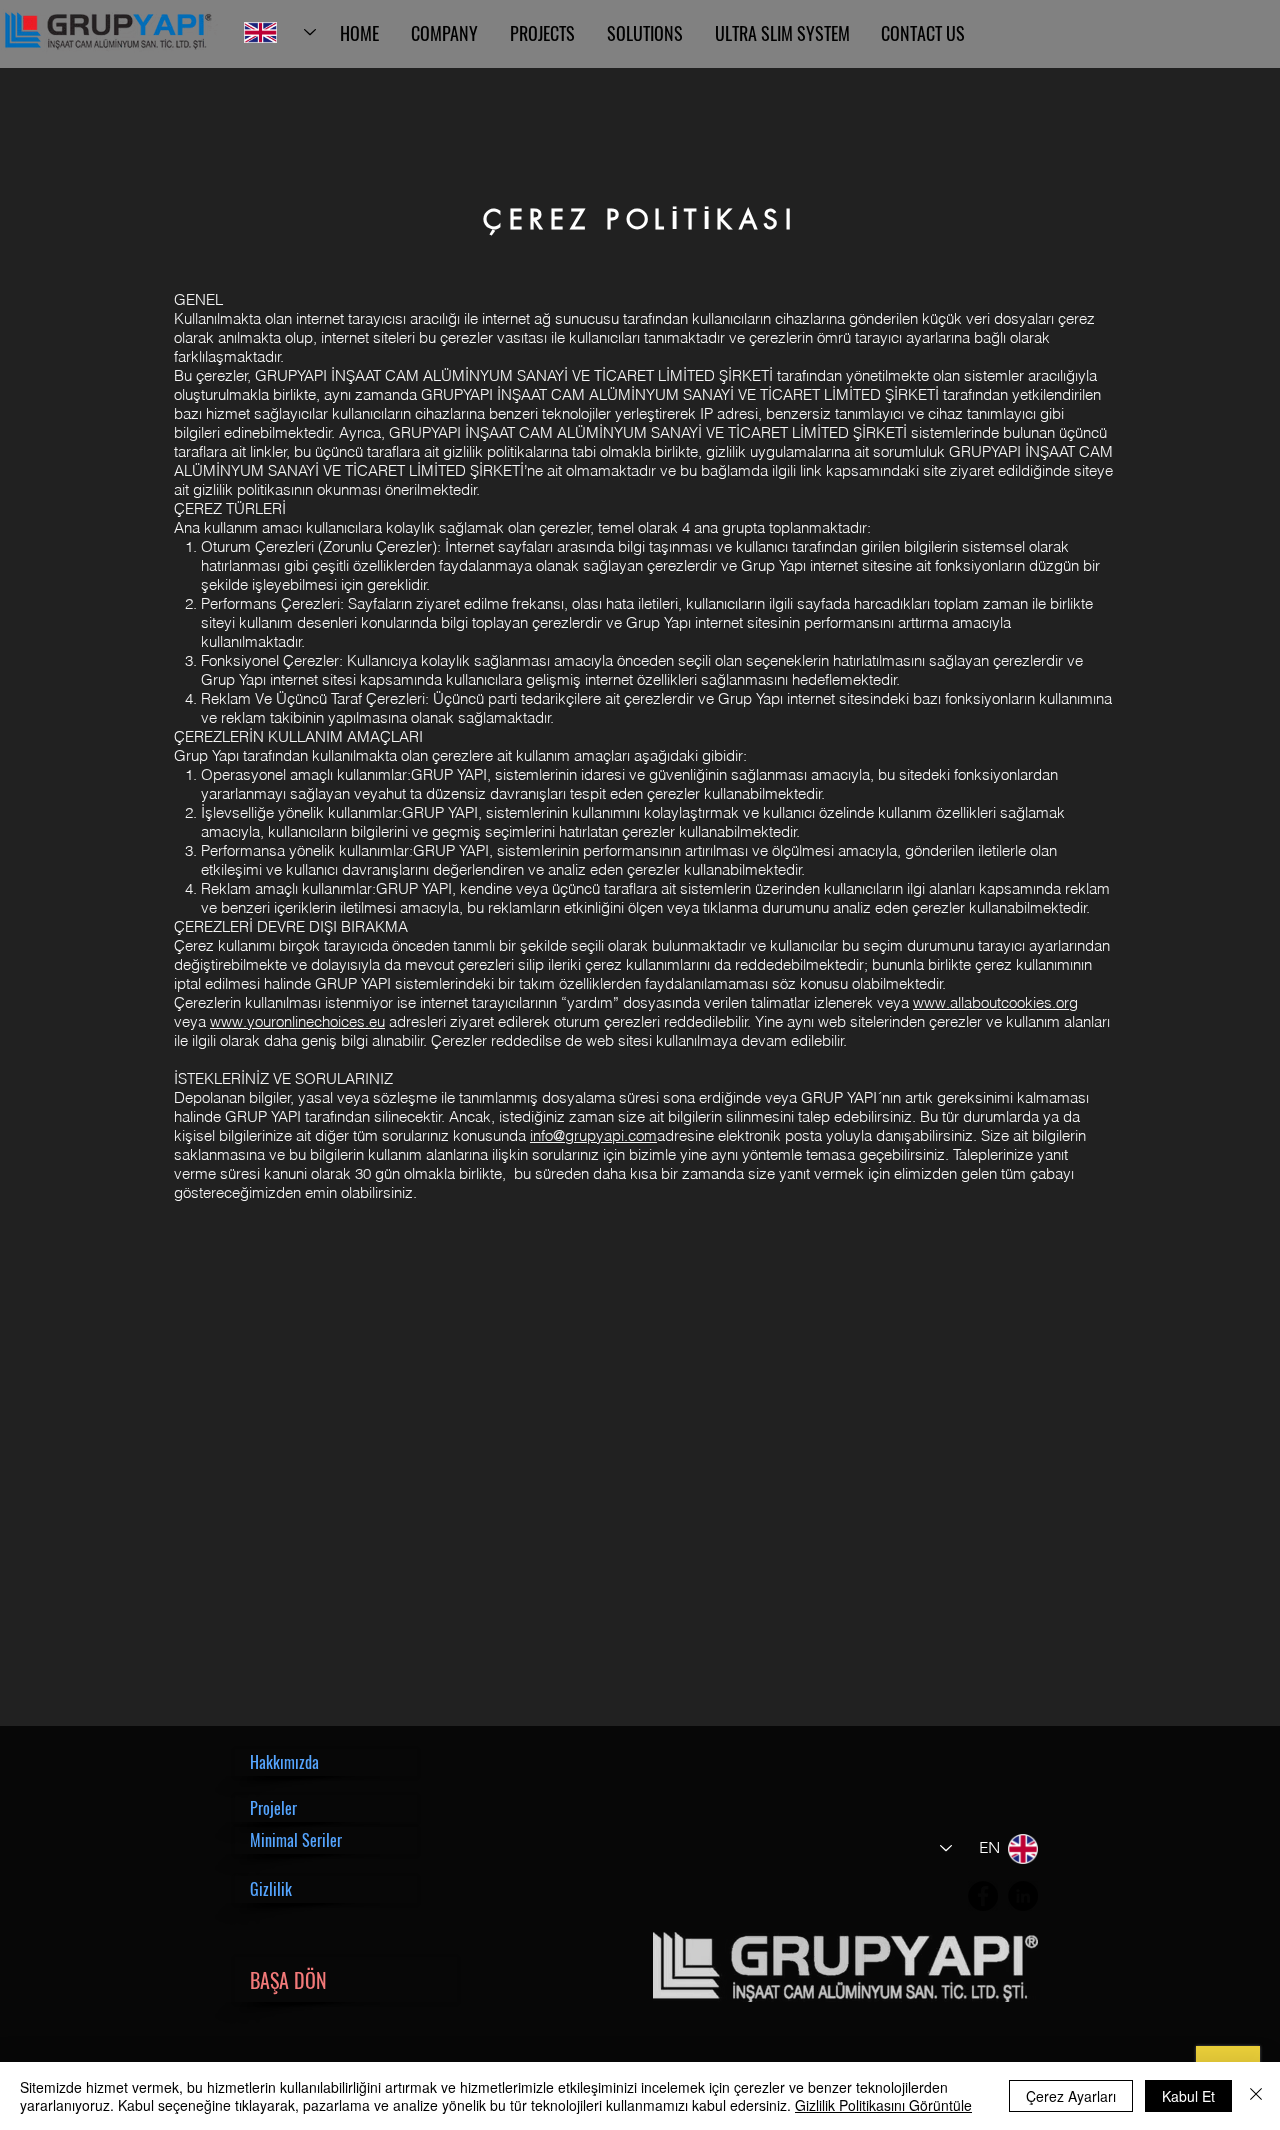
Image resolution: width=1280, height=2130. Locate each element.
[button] (326, 1762)
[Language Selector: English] (280, 32)
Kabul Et (1188, 2096)
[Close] (1256, 2096)
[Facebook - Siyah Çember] (983, 1896)
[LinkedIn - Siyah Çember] (1023, 1896)
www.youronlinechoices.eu (297, 1021)
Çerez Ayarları (1071, 2096)
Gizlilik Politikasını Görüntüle (883, 2105)
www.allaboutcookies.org (995, 1002)
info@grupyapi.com (593, 1135)
